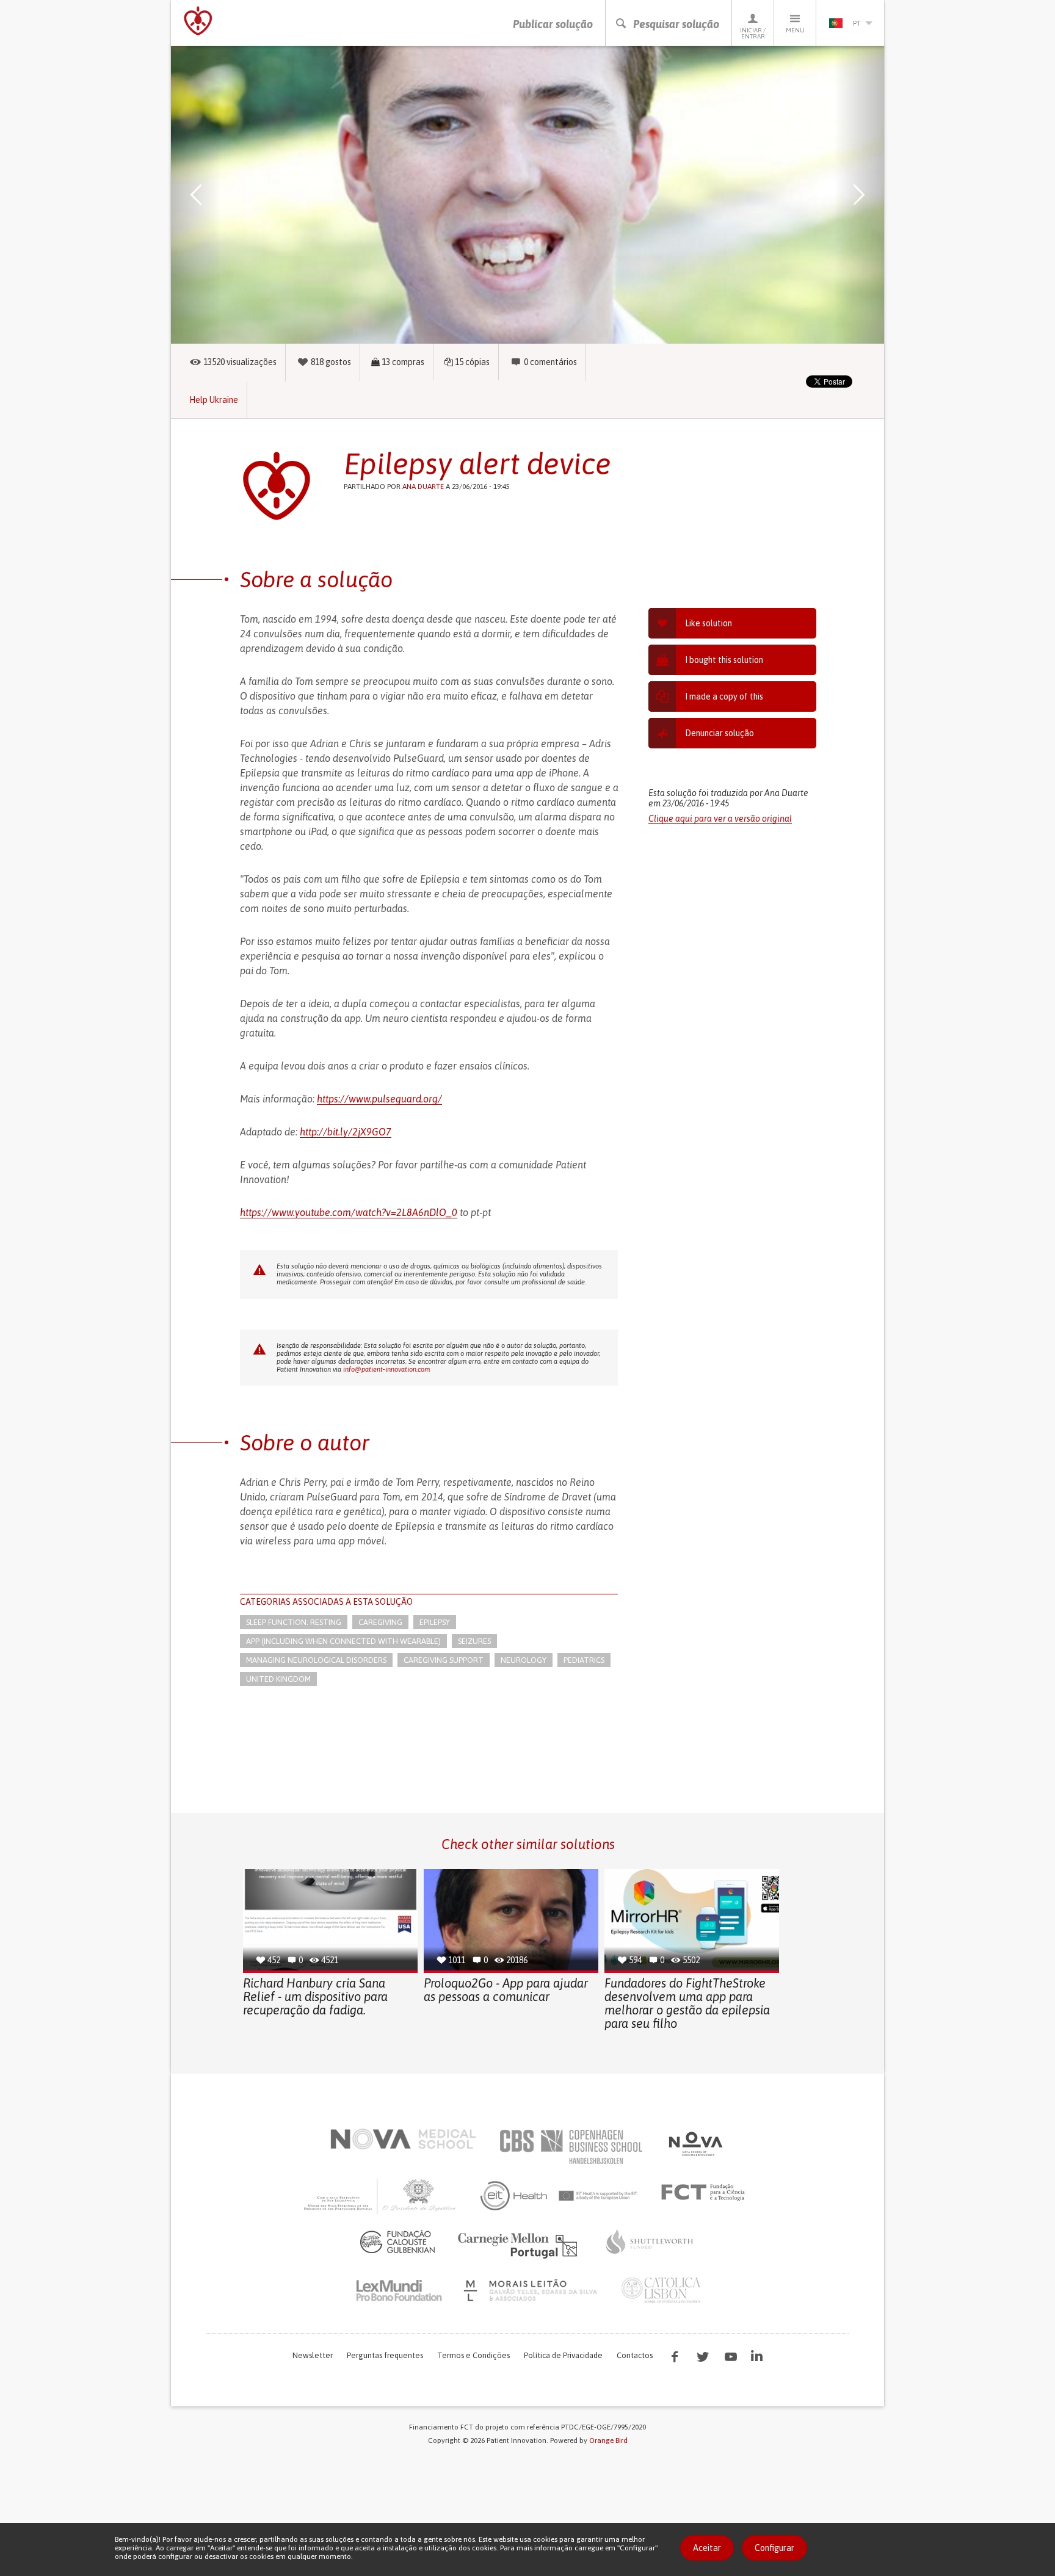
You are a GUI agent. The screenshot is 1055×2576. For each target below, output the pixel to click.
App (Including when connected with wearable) (343, 1641)
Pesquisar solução (676, 24)
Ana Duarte (423, 487)
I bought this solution (724, 660)
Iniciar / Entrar (753, 33)
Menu (795, 30)
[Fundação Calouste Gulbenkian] (397, 2241)
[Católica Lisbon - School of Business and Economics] (661, 2290)
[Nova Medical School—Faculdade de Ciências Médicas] (403, 2139)
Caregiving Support (444, 1660)
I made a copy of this (724, 696)
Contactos (635, 2355)
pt (857, 23)
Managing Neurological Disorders (316, 1660)
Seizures (474, 1641)
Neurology (524, 1660)
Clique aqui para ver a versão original (720, 819)
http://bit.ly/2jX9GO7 (346, 1132)
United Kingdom (278, 1679)
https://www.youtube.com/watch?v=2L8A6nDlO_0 (349, 1212)
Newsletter (313, 2355)
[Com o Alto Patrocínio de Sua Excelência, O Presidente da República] (381, 2196)
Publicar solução (553, 24)
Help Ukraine (214, 400)
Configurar (774, 2548)
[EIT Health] (560, 2196)
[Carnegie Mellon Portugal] (520, 2245)
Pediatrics (584, 1660)
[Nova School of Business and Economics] (695, 2144)
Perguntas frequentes (385, 2355)
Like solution (709, 623)
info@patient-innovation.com (386, 1369)
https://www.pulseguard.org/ (379, 1099)
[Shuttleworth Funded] (650, 2241)
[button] (214, 195)
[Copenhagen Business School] (570, 2147)
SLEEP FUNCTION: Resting (294, 1622)
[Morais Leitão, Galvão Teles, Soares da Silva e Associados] (532, 2290)
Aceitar (707, 2548)
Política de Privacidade (563, 2355)
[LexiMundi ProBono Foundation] (399, 2290)
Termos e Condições (473, 2355)
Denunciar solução (720, 733)
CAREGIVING (380, 1622)
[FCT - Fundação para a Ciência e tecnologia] (706, 2193)
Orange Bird (608, 2440)
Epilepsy (435, 1622)
